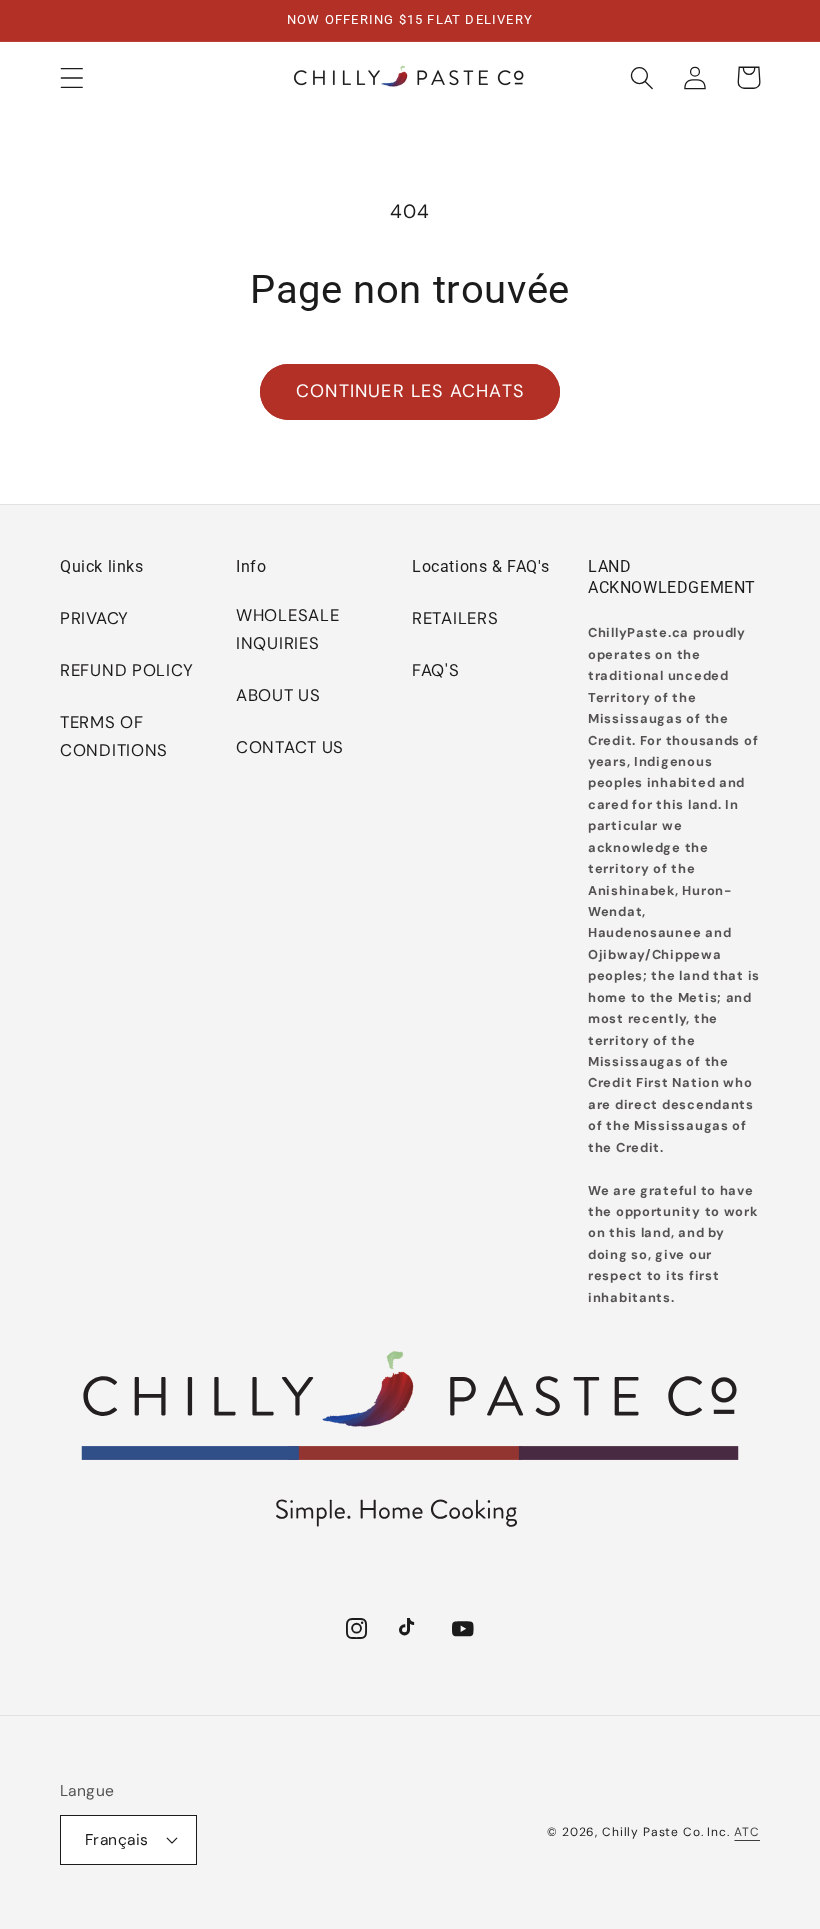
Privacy (94, 618)
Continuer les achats (410, 391)
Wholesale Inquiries (287, 629)
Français (117, 1840)
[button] (72, 77)
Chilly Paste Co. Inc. (666, 1832)
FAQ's (436, 670)
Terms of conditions (114, 736)
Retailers (455, 618)
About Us (278, 695)
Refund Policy (126, 670)
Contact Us (290, 747)
